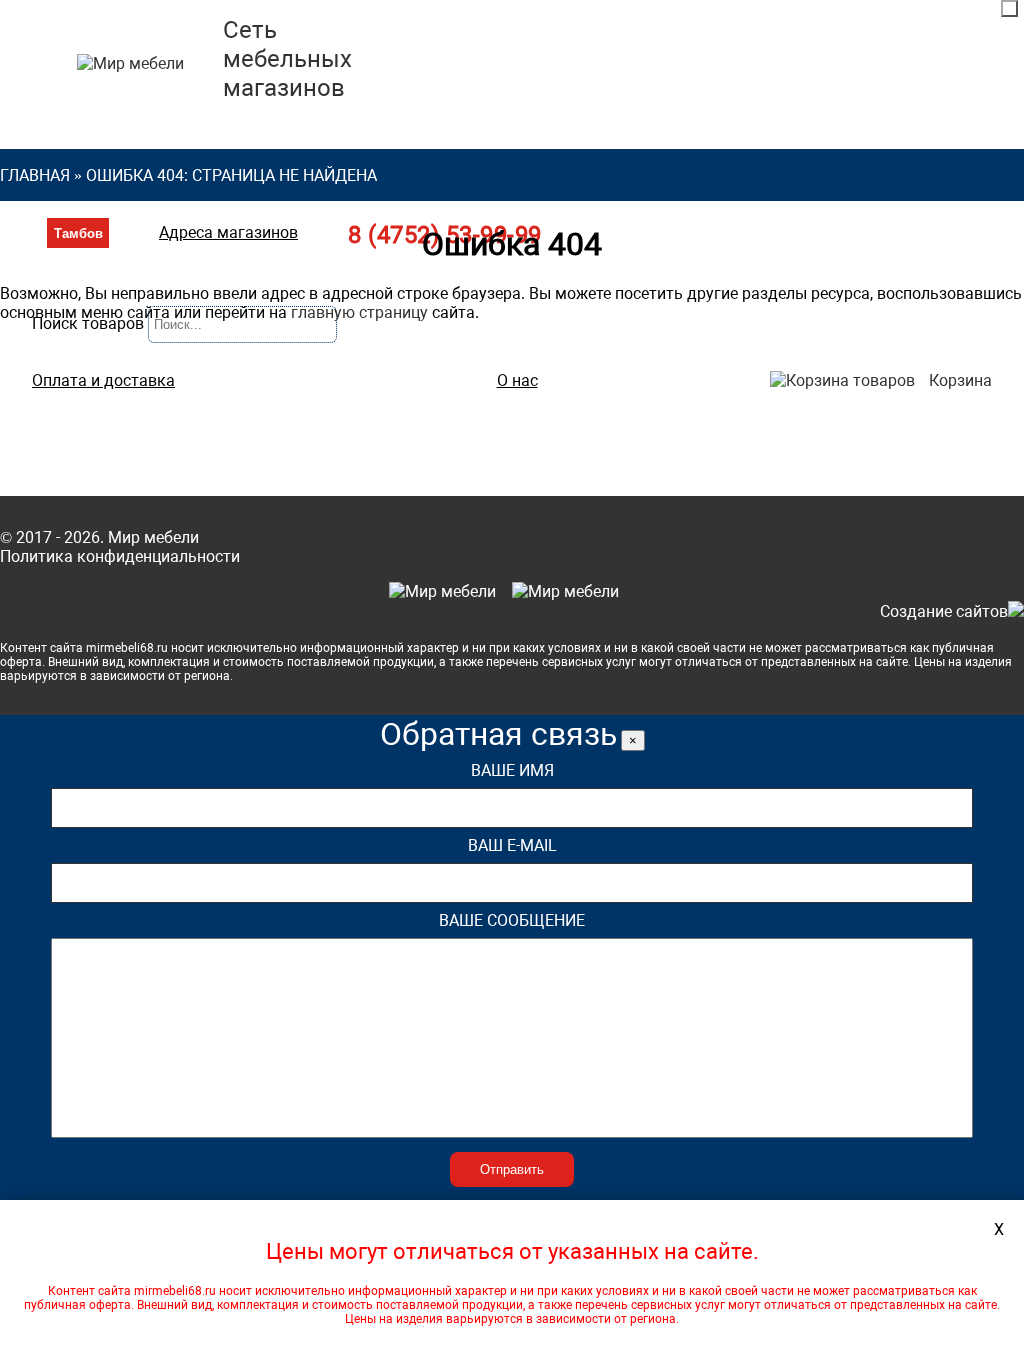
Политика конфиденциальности (120, 556)
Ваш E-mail (512, 845)
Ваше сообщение (512, 920)
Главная (35, 175)
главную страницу (359, 312)
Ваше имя (512, 770)
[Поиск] (1009, 8)
